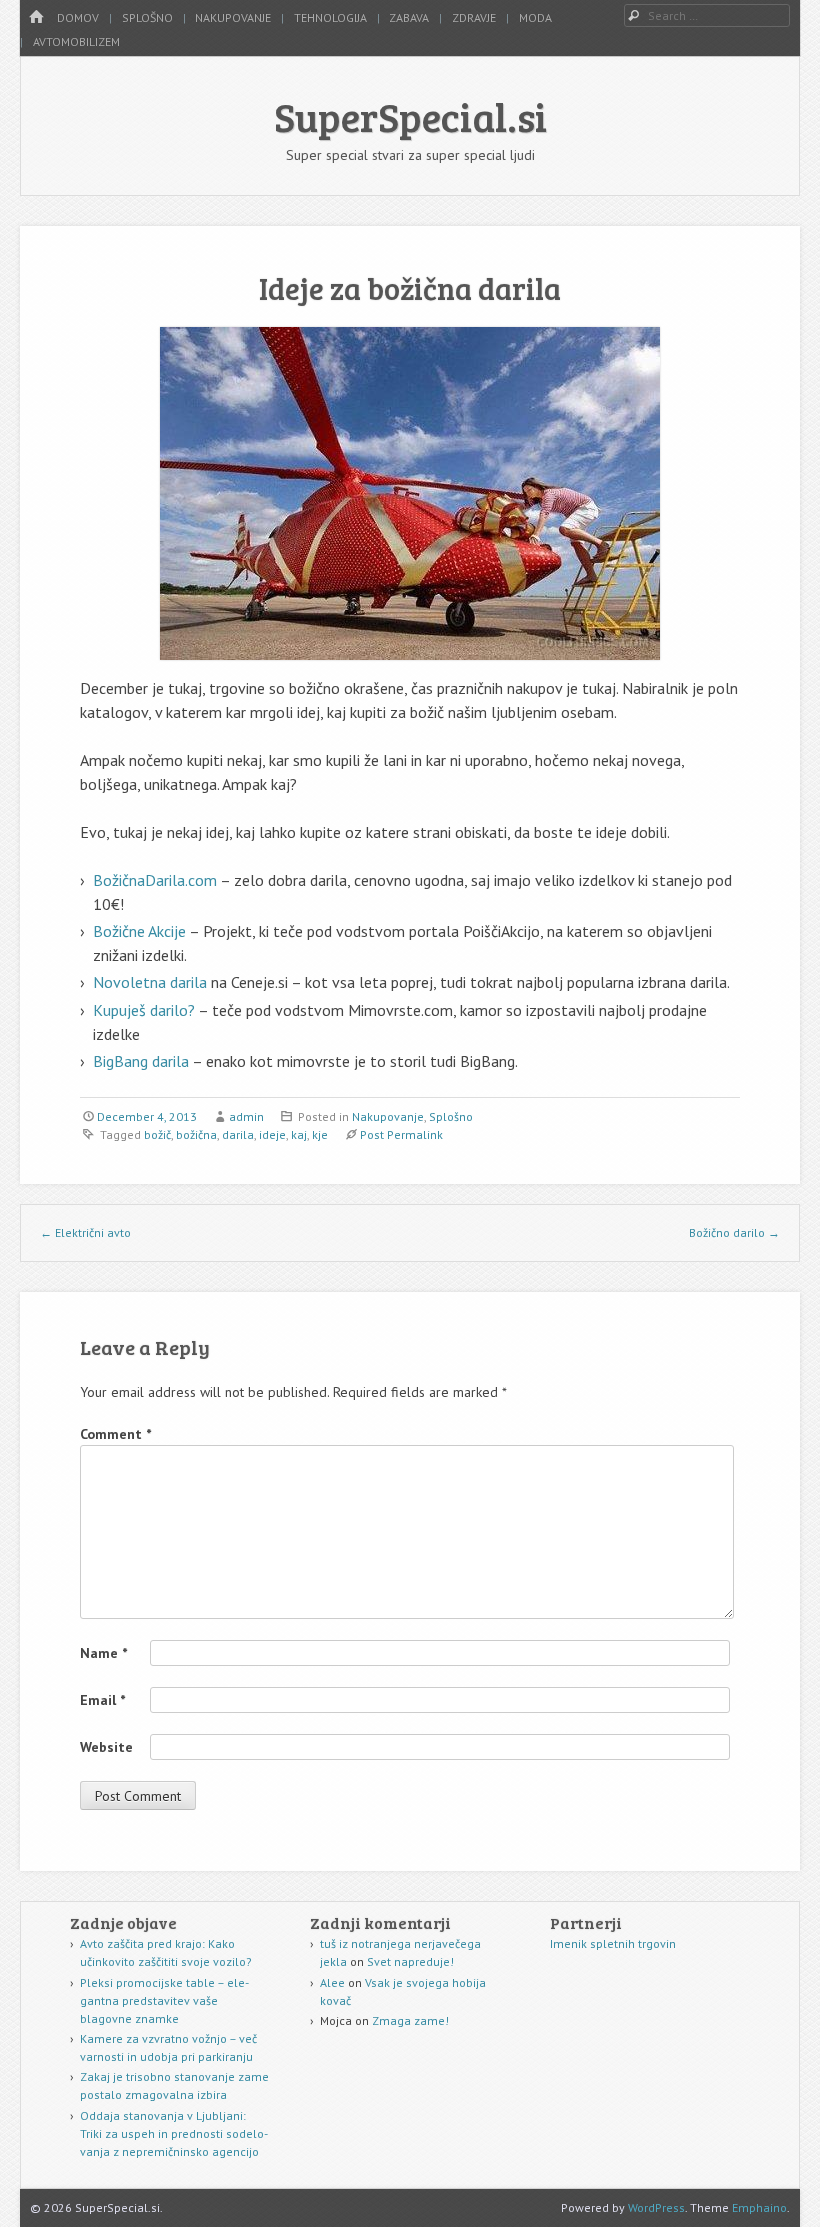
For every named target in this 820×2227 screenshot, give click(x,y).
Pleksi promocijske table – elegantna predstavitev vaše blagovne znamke (164, 2000)
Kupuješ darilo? (145, 1010)
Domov (78, 17)
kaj (299, 1134)
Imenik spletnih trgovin (613, 1943)
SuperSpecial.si (410, 116)
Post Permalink (401, 1134)
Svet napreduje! (410, 1961)
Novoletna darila (150, 982)
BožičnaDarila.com (155, 880)
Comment (115, 1434)
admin (246, 1116)
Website (106, 1747)
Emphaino (759, 2207)
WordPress (656, 2207)
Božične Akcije (139, 931)
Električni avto (85, 1232)
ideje (272, 1134)
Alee (332, 1982)
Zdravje (474, 17)
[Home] (36, 17)
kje (320, 1134)
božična (196, 1134)
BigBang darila (141, 1061)
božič (157, 1134)
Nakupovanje (233, 17)
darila (238, 1134)
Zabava (409, 17)
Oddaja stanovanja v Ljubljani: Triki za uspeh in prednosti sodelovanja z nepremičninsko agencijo (174, 2133)
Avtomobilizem (76, 41)
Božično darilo (734, 1232)
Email (102, 1700)
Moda (535, 17)
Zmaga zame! (410, 2020)
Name (103, 1653)
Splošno (147, 17)
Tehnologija (330, 17)
